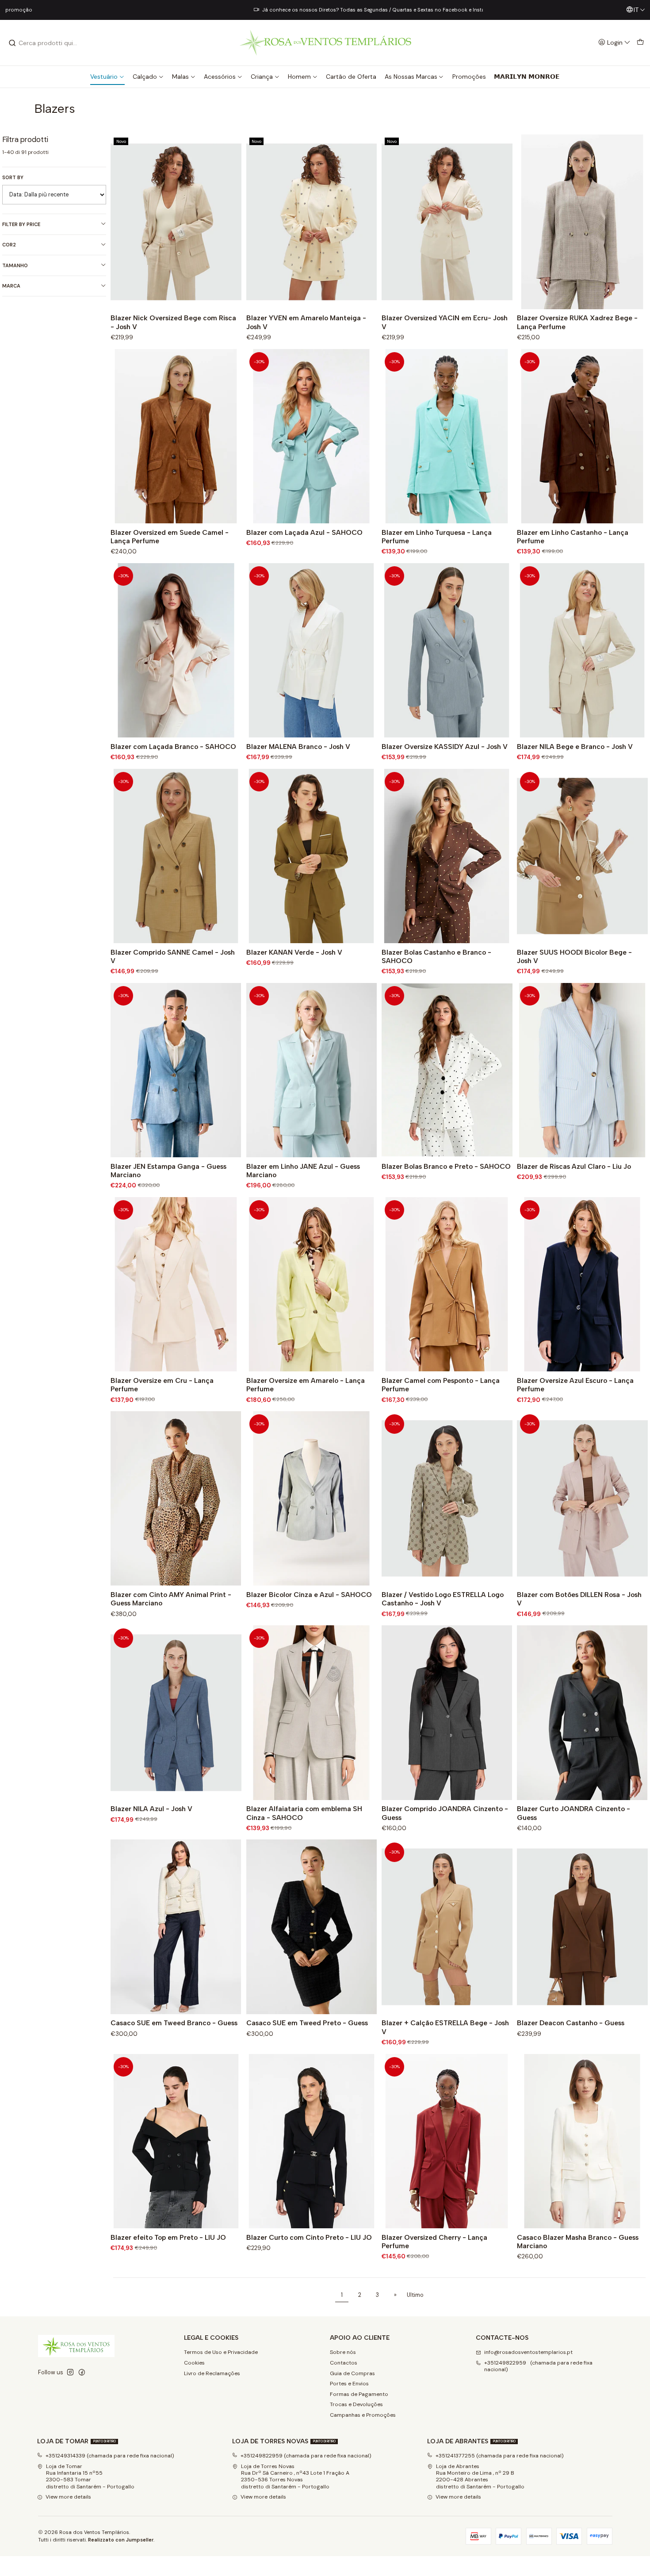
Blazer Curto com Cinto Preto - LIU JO (309, 2237)
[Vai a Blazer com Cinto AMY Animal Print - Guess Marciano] (176, 1498)
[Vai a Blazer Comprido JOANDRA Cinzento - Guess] (447, 1712)
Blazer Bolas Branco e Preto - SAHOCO (446, 1166)
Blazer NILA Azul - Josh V (151, 1809)
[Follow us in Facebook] (82, 2373)
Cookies (194, 2363)
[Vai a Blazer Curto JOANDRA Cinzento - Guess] (582, 1712)
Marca (11, 286)
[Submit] (12, 43)
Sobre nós (343, 2352)
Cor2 (9, 245)
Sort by (13, 177)
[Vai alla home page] (325, 43)
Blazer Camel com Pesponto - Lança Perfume (441, 1385)
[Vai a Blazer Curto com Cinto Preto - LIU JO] (312, 2141)
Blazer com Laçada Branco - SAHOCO (173, 747)
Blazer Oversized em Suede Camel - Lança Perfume (170, 537)
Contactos (344, 2363)
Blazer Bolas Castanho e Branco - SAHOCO (436, 956)
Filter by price (21, 224)
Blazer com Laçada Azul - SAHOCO (304, 532)
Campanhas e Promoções (363, 2415)
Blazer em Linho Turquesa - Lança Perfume (437, 537)
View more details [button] (68, 2497)
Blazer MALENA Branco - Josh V (298, 747)
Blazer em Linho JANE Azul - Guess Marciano (303, 1171)
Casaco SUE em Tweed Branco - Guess (174, 2023)
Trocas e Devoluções (356, 2404)
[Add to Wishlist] (232, 222)
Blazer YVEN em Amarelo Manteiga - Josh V (306, 322)
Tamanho (15, 265)
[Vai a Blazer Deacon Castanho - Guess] (582, 1927)
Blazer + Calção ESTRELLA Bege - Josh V (445, 2027)
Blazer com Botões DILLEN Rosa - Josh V (579, 1599)
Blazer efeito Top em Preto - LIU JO (168, 2237)
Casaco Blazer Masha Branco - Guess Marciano (578, 2242)
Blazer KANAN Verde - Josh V (294, 952)
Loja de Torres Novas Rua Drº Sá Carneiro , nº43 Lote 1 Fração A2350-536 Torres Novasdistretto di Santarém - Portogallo (295, 2476)
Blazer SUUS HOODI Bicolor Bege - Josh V (574, 956)
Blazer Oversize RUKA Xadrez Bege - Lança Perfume (577, 322)
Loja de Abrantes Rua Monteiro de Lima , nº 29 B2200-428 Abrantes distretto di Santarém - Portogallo (480, 2476)
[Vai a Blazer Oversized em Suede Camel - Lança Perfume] (176, 436)
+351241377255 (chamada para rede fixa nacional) (500, 2456)
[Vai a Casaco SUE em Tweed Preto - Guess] (312, 1927)
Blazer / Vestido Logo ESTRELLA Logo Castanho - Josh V (443, 1599)
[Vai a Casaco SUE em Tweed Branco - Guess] (176, 1927)
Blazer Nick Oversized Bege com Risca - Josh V (173, 322)
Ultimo (415, 2295)
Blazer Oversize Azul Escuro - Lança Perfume (575, 1385)
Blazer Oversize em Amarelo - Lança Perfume (306, 1385)
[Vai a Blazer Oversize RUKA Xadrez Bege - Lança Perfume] (582, 222)
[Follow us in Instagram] (70, 2373)
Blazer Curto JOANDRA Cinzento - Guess (574, 1813)
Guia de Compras (352, 2373)
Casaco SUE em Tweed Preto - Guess (307, 2023)
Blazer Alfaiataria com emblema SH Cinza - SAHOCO (304, 1813)
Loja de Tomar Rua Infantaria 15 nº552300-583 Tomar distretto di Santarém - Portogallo (90, 2476)
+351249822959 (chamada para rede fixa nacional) (538, 2366)
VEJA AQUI (268, 10)
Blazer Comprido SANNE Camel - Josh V (173, 956)
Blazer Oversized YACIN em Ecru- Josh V (445, 322)
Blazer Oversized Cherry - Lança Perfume (434, 2242)
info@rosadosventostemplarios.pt (528, 2352)
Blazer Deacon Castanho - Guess (571, 2023)
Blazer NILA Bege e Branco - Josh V (575, 747)
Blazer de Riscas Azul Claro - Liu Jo (574, 1166)
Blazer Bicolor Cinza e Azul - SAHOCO (309, 1595)
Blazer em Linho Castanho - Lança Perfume (573, 537)
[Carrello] (640, 43)
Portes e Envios (349, 2384)
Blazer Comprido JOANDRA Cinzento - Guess (445, 1813)
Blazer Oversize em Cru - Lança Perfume (162, 1385)
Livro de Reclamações (212, 2373)
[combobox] (54, 43)
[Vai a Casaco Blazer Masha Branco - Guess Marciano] (582, 2141)
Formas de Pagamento (359, 2394)
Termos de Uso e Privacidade (221, 2352)
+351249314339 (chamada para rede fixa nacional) (110, 2456)
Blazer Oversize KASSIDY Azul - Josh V (445, 747)
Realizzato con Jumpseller (121, 2540)
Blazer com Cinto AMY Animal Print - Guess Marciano (171, 1599)
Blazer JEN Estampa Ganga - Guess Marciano (168, 1171)
